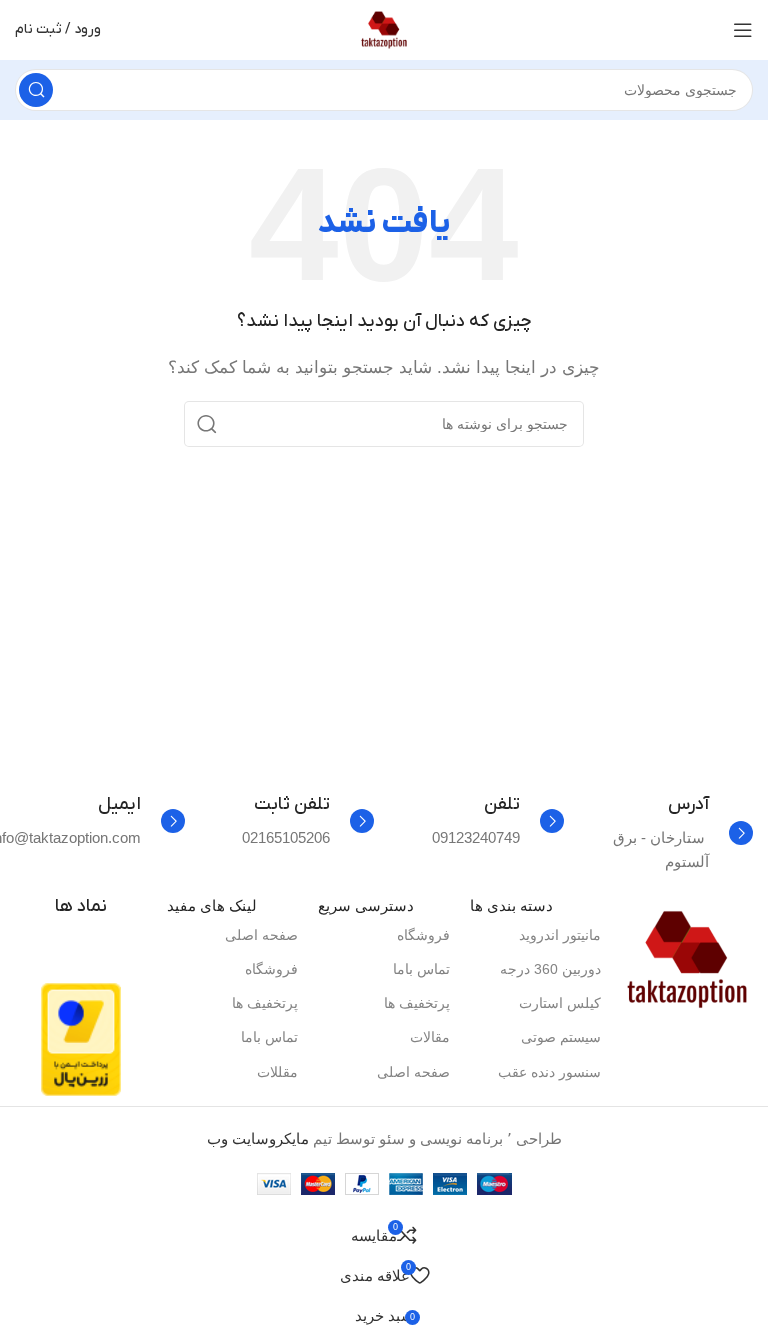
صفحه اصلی (413, 1072)
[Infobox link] (669, 833)
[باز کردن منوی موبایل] (743, 30)
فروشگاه (423, 935)
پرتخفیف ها (417, 1003)
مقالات (430, 1037)
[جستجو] (36, 90)
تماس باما (421, 969)
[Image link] (687, 958)
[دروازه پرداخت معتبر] (81, 1038)
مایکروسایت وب (258, 1138)
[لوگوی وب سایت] (384, 28)
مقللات (277, 1072)
